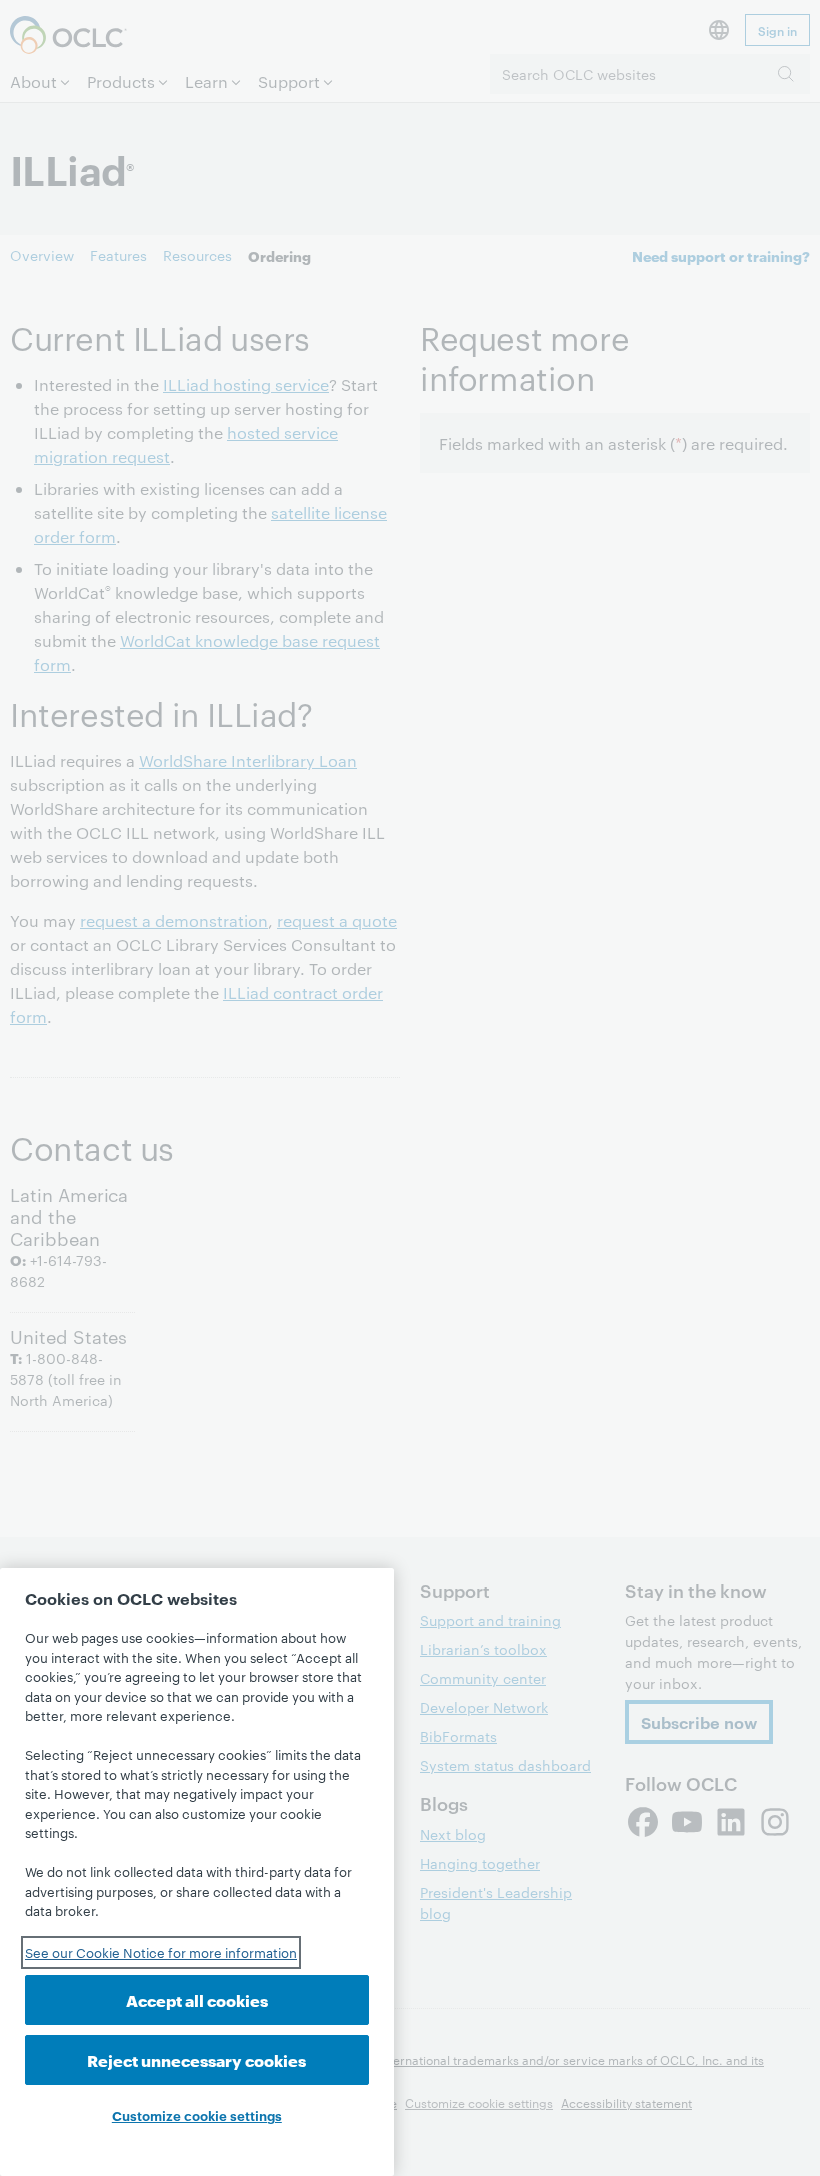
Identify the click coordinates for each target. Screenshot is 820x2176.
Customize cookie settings (197, 2115)
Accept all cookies (197, 1999)
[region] (197, 1872)
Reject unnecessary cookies (196, 2059)
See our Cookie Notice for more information (161, 1952)
